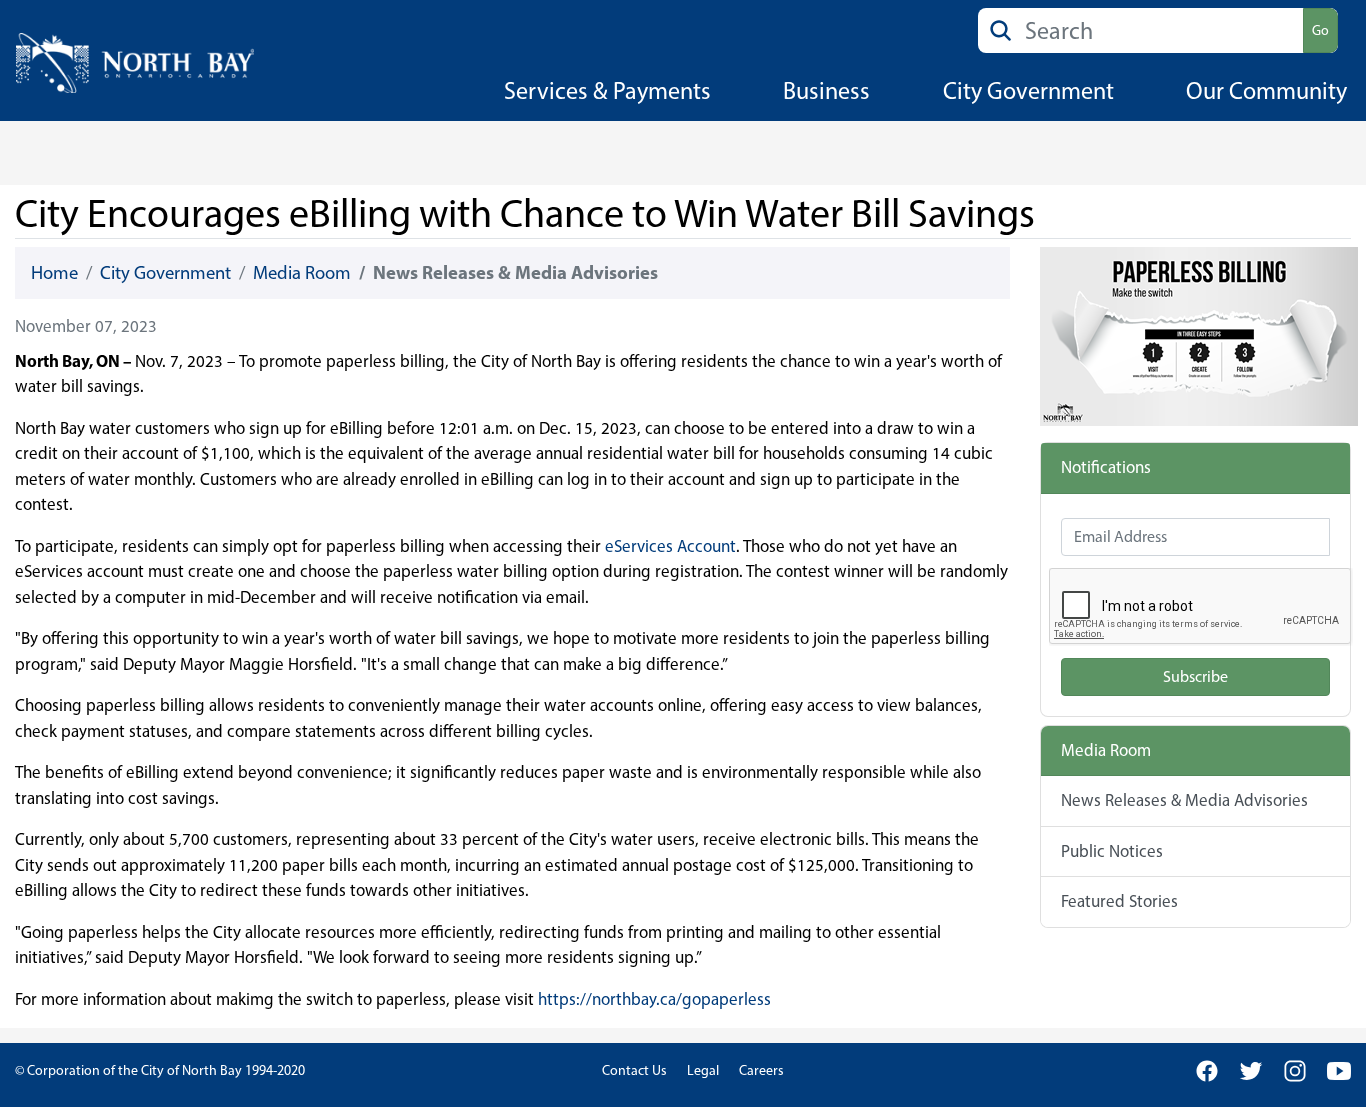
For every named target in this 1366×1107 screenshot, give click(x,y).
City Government (1028, 90)
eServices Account (670, 546)
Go (1320, 30)
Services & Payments (607, 90)
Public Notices (1112, 851)
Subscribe (1195, 676)
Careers (761, 1070)
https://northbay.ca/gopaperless (654, 999)
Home (54, 272)
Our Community (1266, 90)
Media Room (302, 272)
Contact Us (634, 1070)
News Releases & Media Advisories (1184, 800)
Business (826, 90)
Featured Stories (1119, 901)
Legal (703, 1070)
